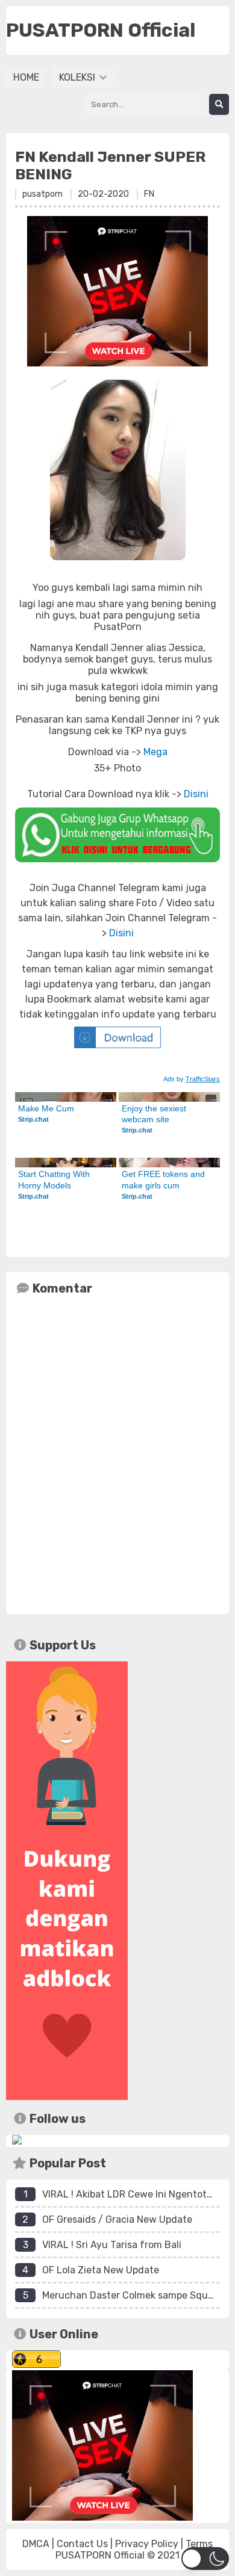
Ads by (192, 1079)
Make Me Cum (46, 1108)
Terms (199, 2544)
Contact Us (82, 2544)
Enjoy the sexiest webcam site (155, 1114)
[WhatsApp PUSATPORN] (117, 835)
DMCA (36, 2544)
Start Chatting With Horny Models (55, 1179)
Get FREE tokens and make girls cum (164, 1179)
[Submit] (219, 104)
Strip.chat (33, 1119)
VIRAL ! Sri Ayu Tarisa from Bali (112, 2245)
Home (26, 77)
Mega (155, 752)
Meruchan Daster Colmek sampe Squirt (130, 2295)
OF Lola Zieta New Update (101, 2270)
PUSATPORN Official (100, 2555)
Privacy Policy (147, 2544)
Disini (196, 794)
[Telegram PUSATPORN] (17, 2141)
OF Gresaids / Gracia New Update (117, 2219)
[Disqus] (117, 1452)
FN (149, 194)
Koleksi (78, 77)
